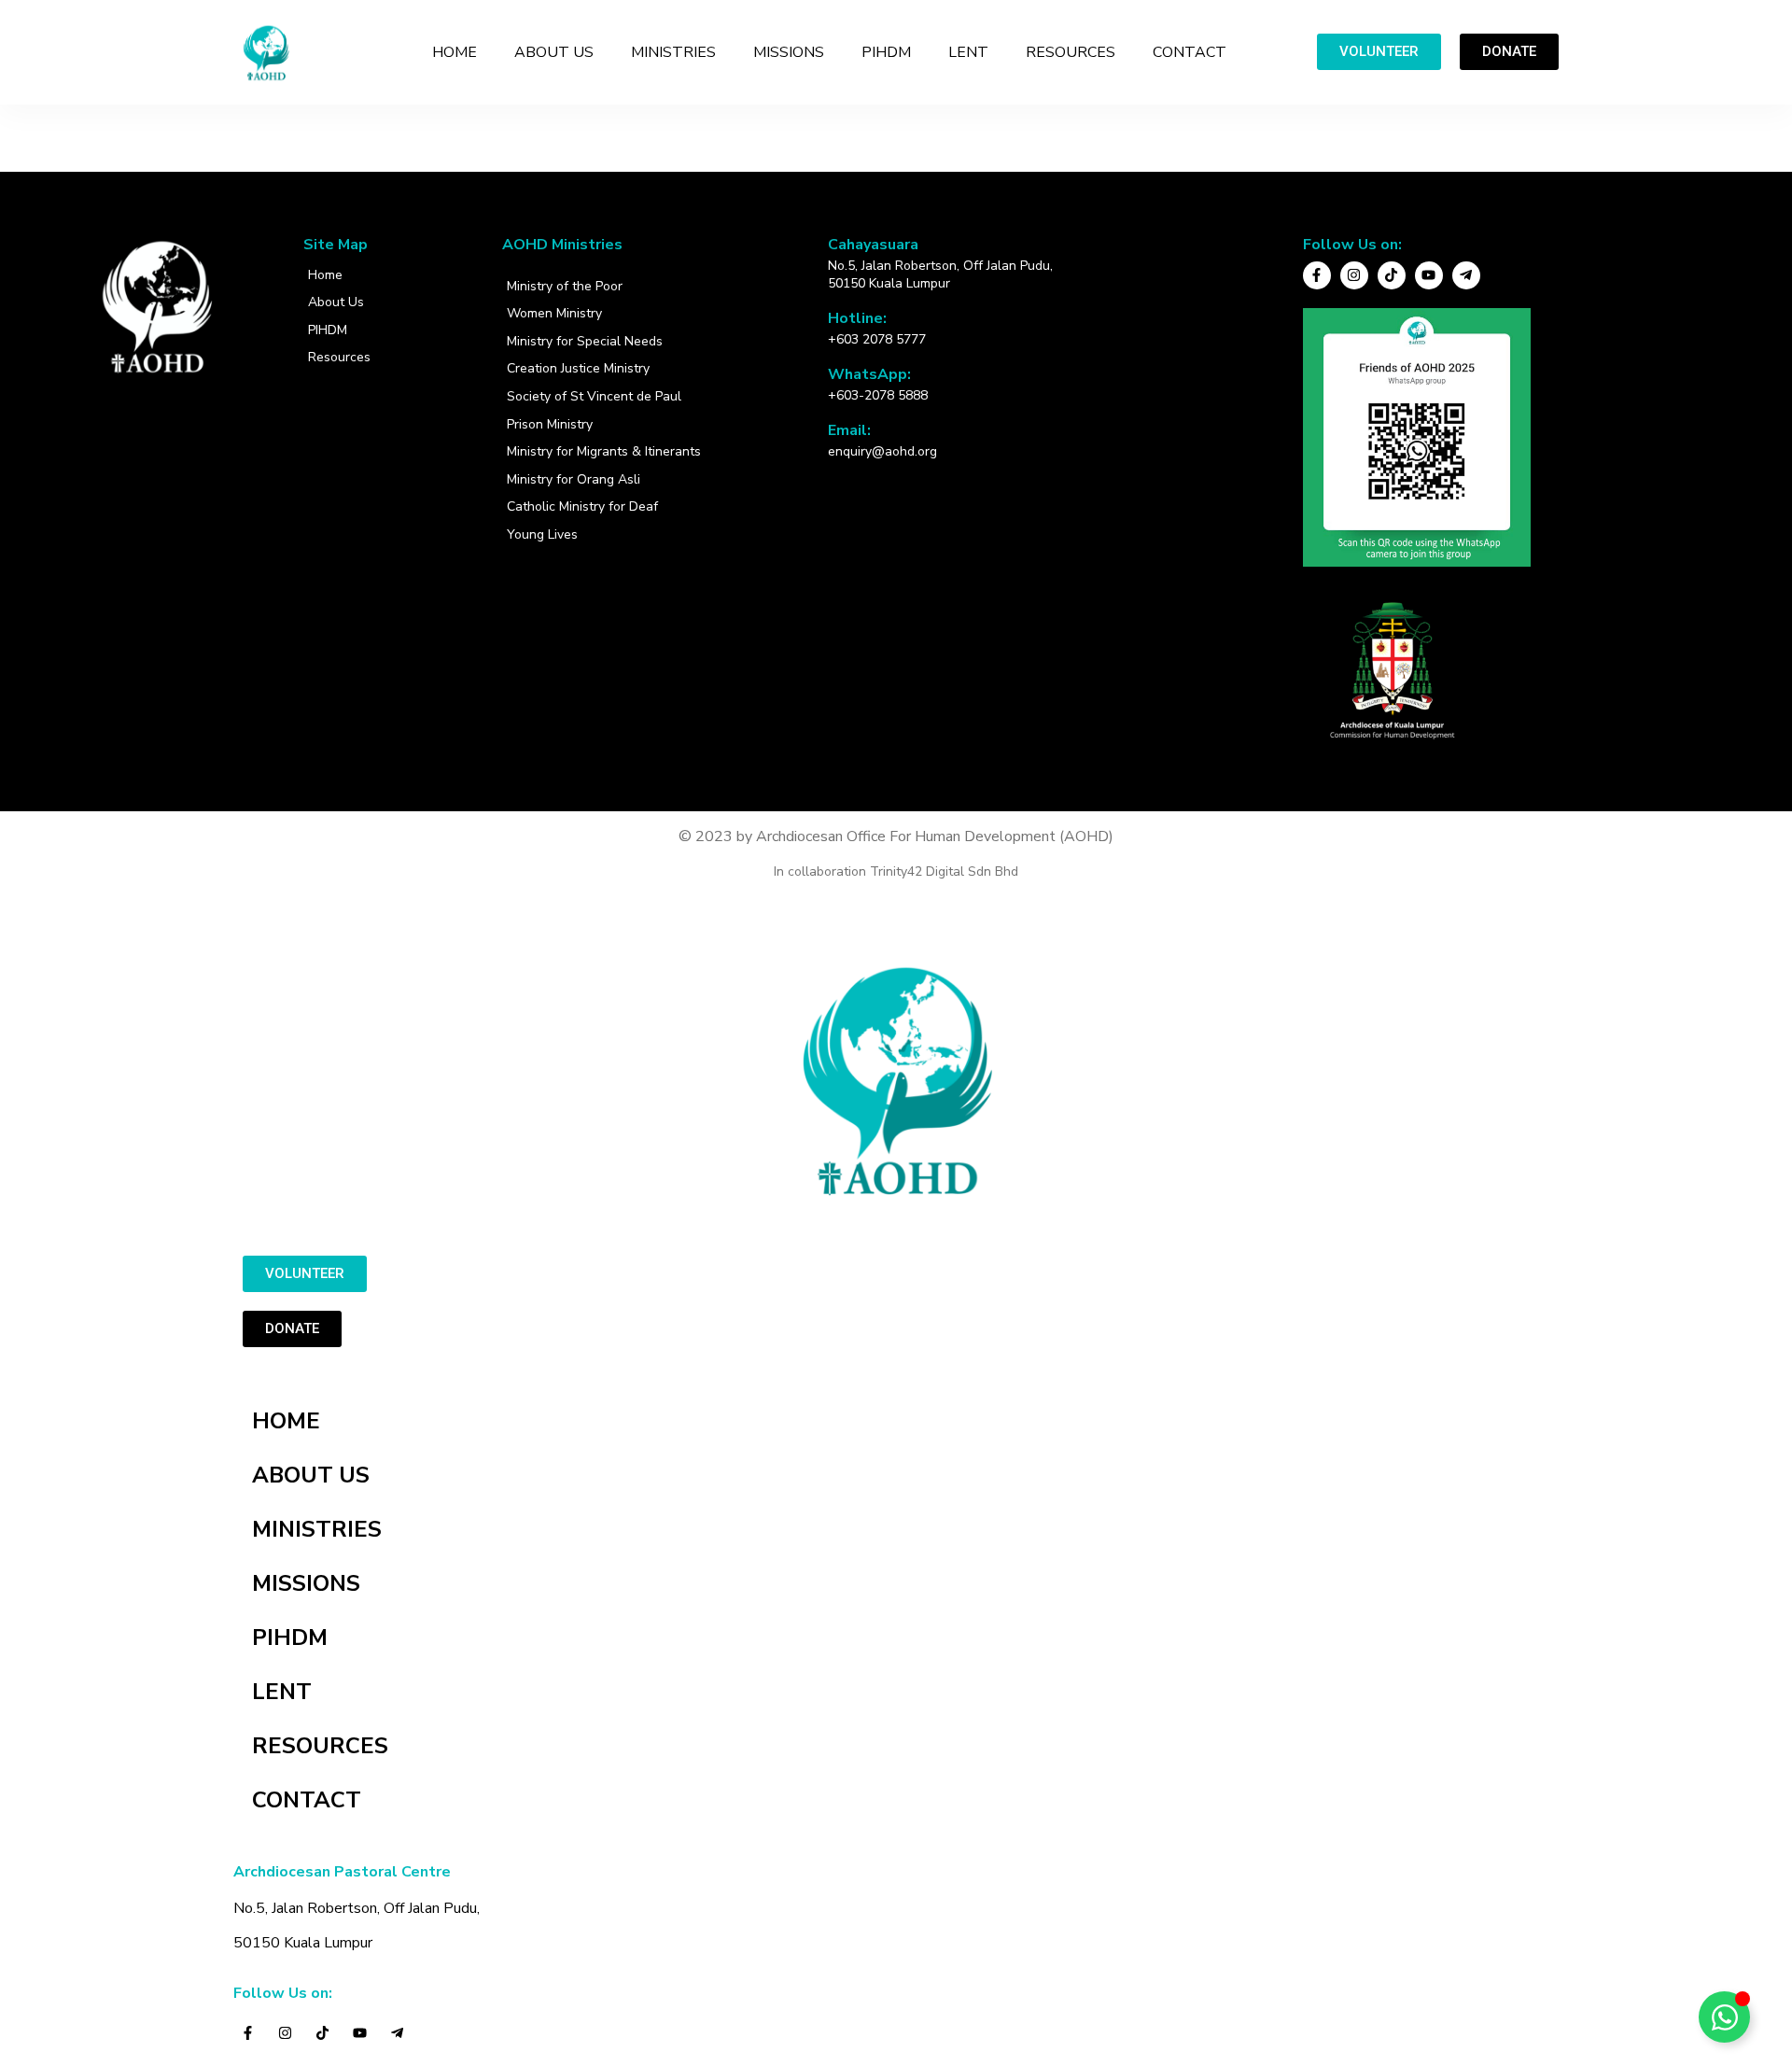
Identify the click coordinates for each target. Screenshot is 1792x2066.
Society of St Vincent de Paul (594, 396)
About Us (336, 302)
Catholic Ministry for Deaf (582, 506)
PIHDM (886, 52)
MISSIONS (789, 52)
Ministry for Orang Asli (574, 479)
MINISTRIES (673, 52)
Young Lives (542, 534)
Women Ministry (554, 313)
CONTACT (1190, 52)
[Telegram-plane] (1466, 275)
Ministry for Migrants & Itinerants (604, 451)
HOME (455, 52)
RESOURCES (1071, 52)
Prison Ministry (550, 424)
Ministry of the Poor (565, 286)
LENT (968, 52)
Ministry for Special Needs (585, 341)
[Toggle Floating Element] (1724, 2017)
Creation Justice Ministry (578, 368)
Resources (339, 357)
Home (325, 275)
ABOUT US (554, 52)
